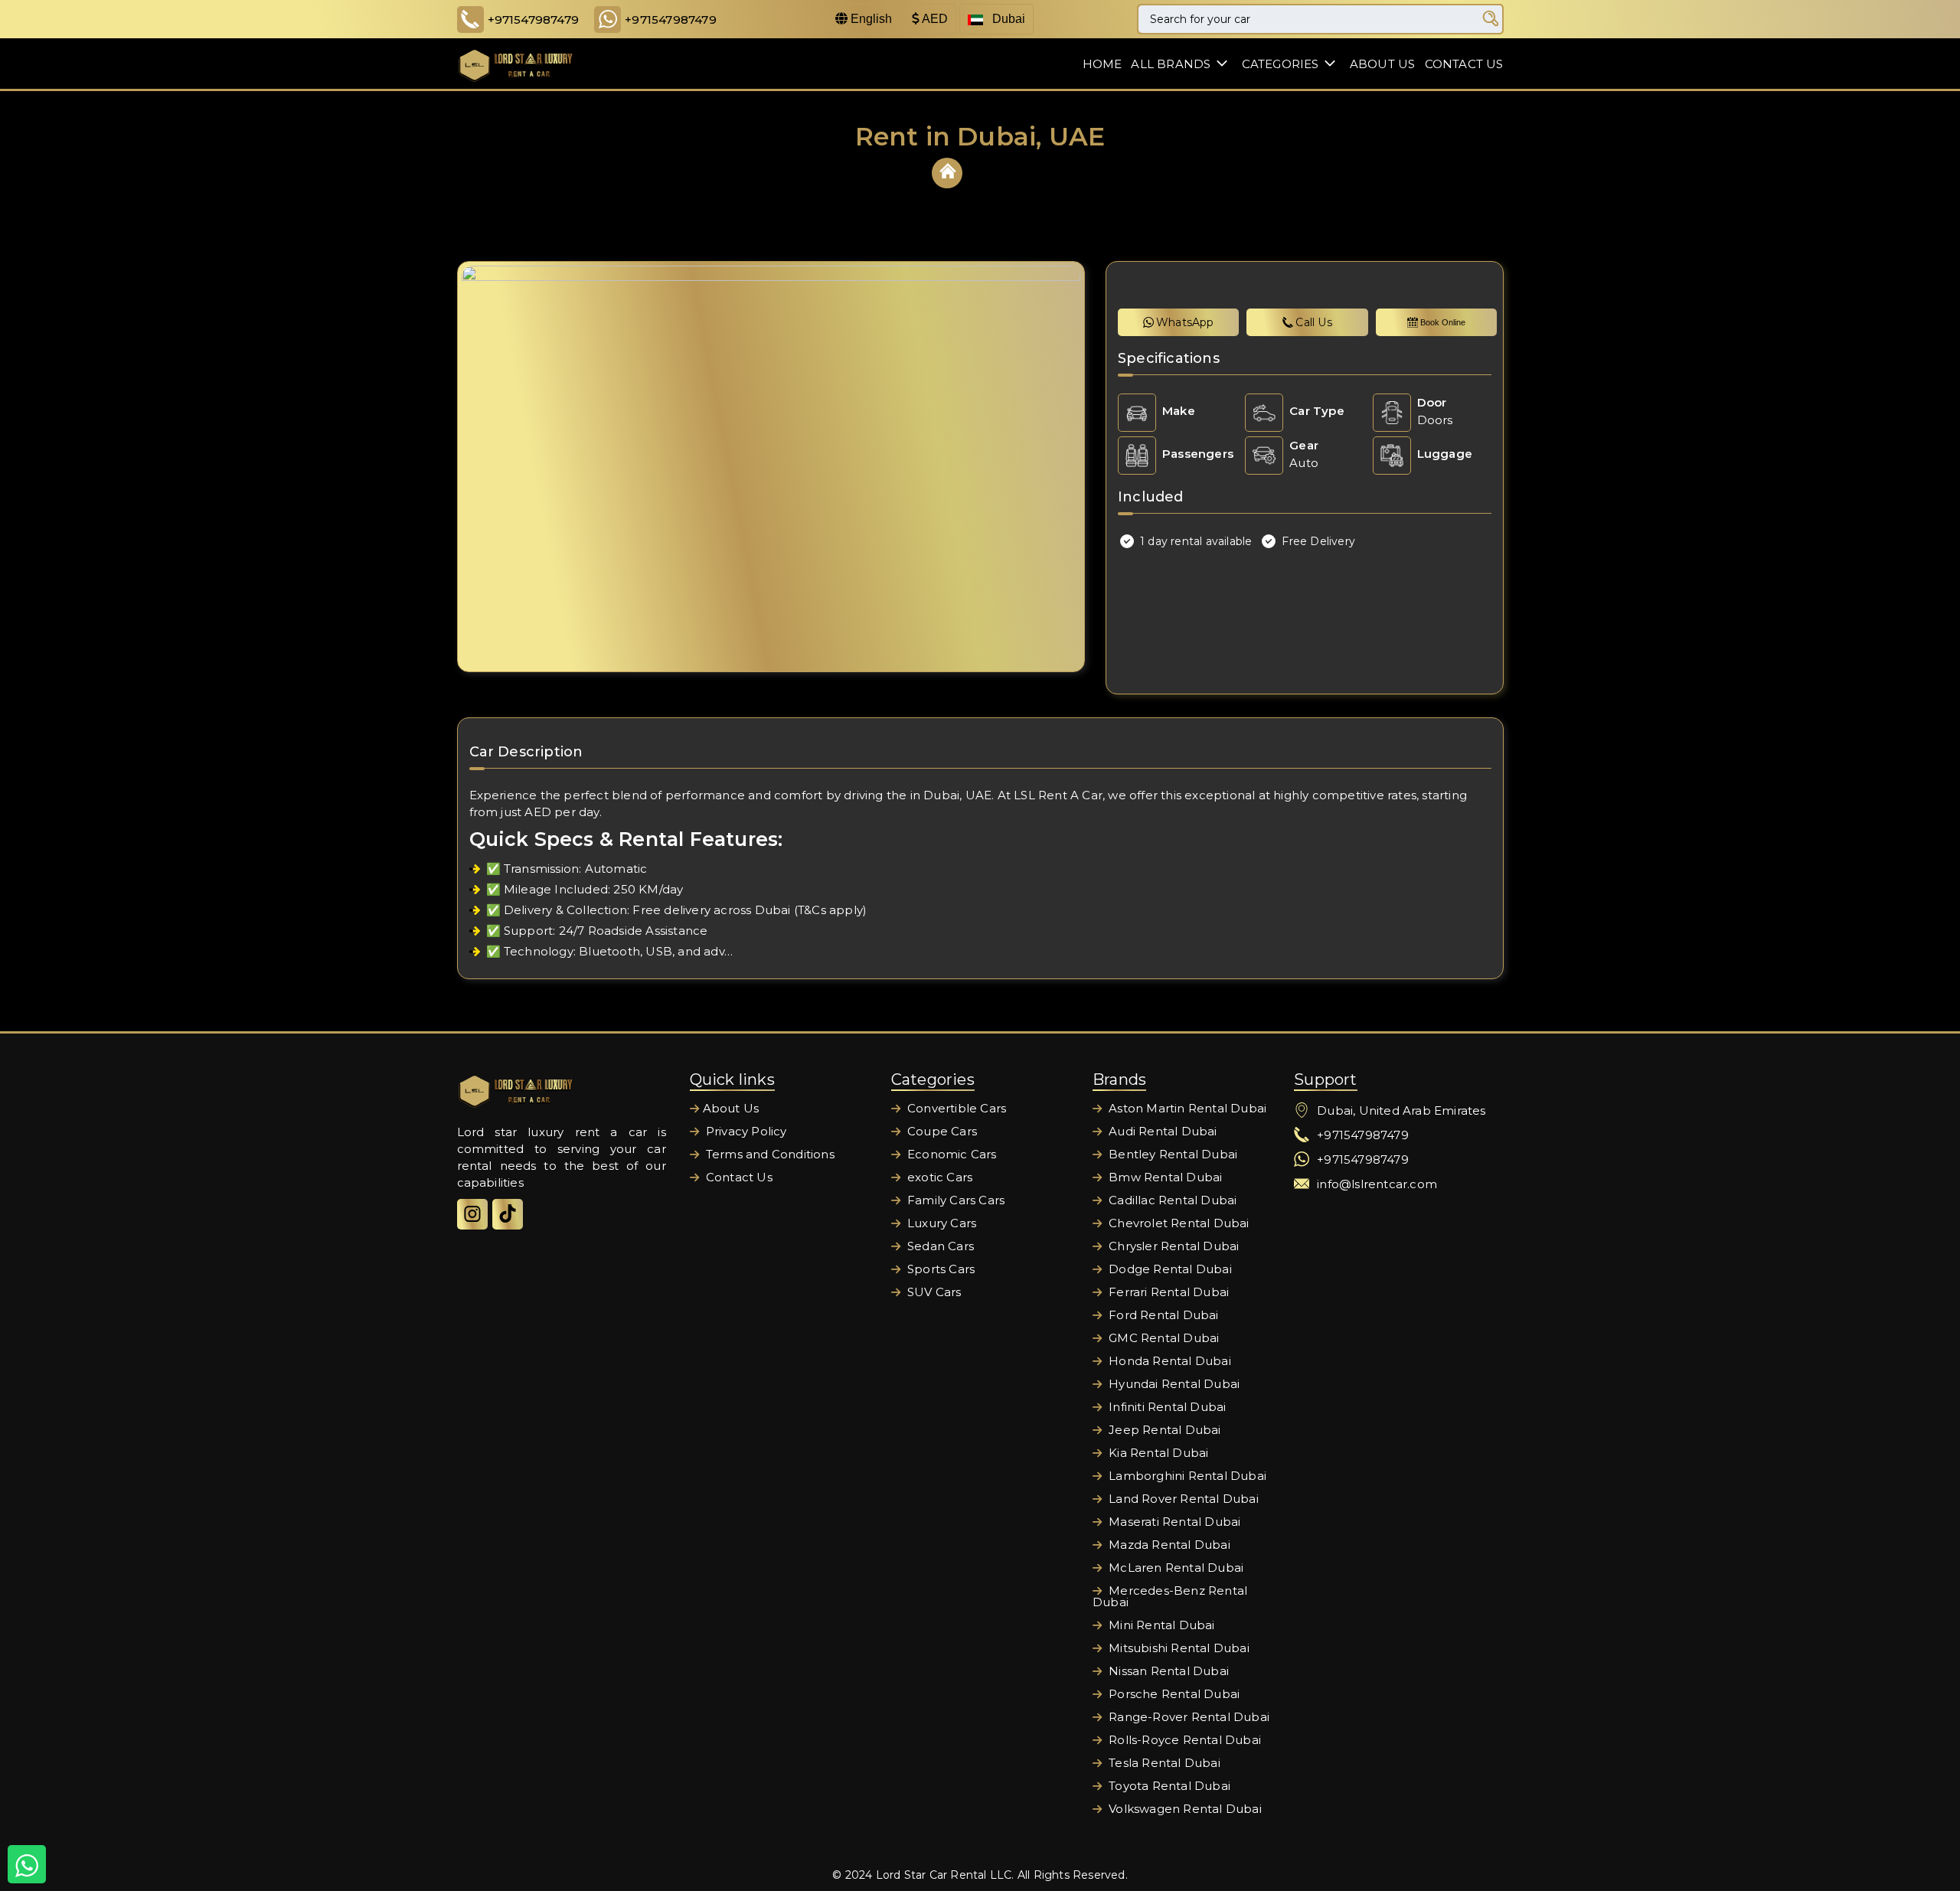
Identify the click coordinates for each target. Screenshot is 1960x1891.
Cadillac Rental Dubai (1171, 1200)
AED (934, 19)
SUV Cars (933, 1292)
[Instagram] (472, 1214)
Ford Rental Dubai (1162, 1315)
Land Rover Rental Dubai (1182, 1499)
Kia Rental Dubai (1157, 1453)
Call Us (1313, 322)
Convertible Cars (955, 1108)
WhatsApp (1185, 322)
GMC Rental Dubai (1162, 1338)
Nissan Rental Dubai (1167, 1671)
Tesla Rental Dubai (1163, 1763)
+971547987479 (534, 20)
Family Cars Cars (954, 1200)
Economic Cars (951, 1154)
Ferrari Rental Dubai (1167, 1292)
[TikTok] (508, 1214)
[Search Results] (1491, 19)
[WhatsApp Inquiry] (27, 1864)
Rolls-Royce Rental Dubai (1183, 1740)
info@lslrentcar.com (1377, 1184)
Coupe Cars (941, 1131)
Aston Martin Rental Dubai (1186, 1108)
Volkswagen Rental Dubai (1184, 1809)
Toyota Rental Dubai (1168, 1786)
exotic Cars (938, 1177)
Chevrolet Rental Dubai (1178, 1223)
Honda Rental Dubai (1168, 1361)
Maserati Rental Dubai (1173, 1522)
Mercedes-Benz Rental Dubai (1170, 1596)
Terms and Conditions (769, 1154)
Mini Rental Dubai (1160, 1625)
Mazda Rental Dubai (1168, 1545)
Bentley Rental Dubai (1171, 1154)
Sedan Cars (939, 1246)
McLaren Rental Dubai (1174, 1568)
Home (1102, 64)
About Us (1383, 64)
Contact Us (1464, 64)
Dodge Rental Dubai (1169, 1269)
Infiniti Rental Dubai (1166, 1407)
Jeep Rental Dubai (1163, 1430)
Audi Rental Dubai (1161, 1131)
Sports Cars (939, 1269)
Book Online (1443, 322)
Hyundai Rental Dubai (1173, 1384)
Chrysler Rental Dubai (1172, 1246)
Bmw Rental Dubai (1164, 1177)
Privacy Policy (745, 1131)
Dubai (1007, 19)
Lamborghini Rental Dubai (1186, 1476)
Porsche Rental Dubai (1173, 1694)
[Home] (948, 171)
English (870, 19)
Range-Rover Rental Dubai (1187, 1717)
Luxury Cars (940, 1223)
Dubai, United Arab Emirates (1401, 1110)
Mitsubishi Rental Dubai (1178, 1648)
